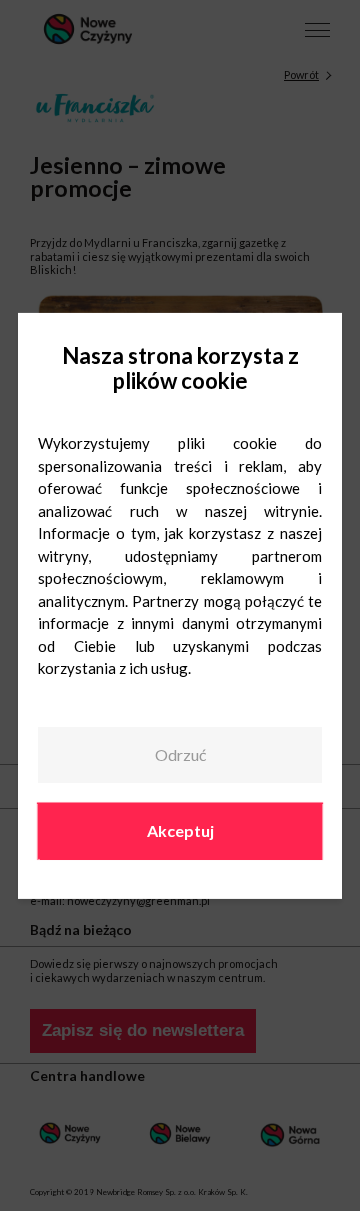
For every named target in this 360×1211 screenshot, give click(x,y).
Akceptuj (180, 830)
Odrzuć (180, 754)
